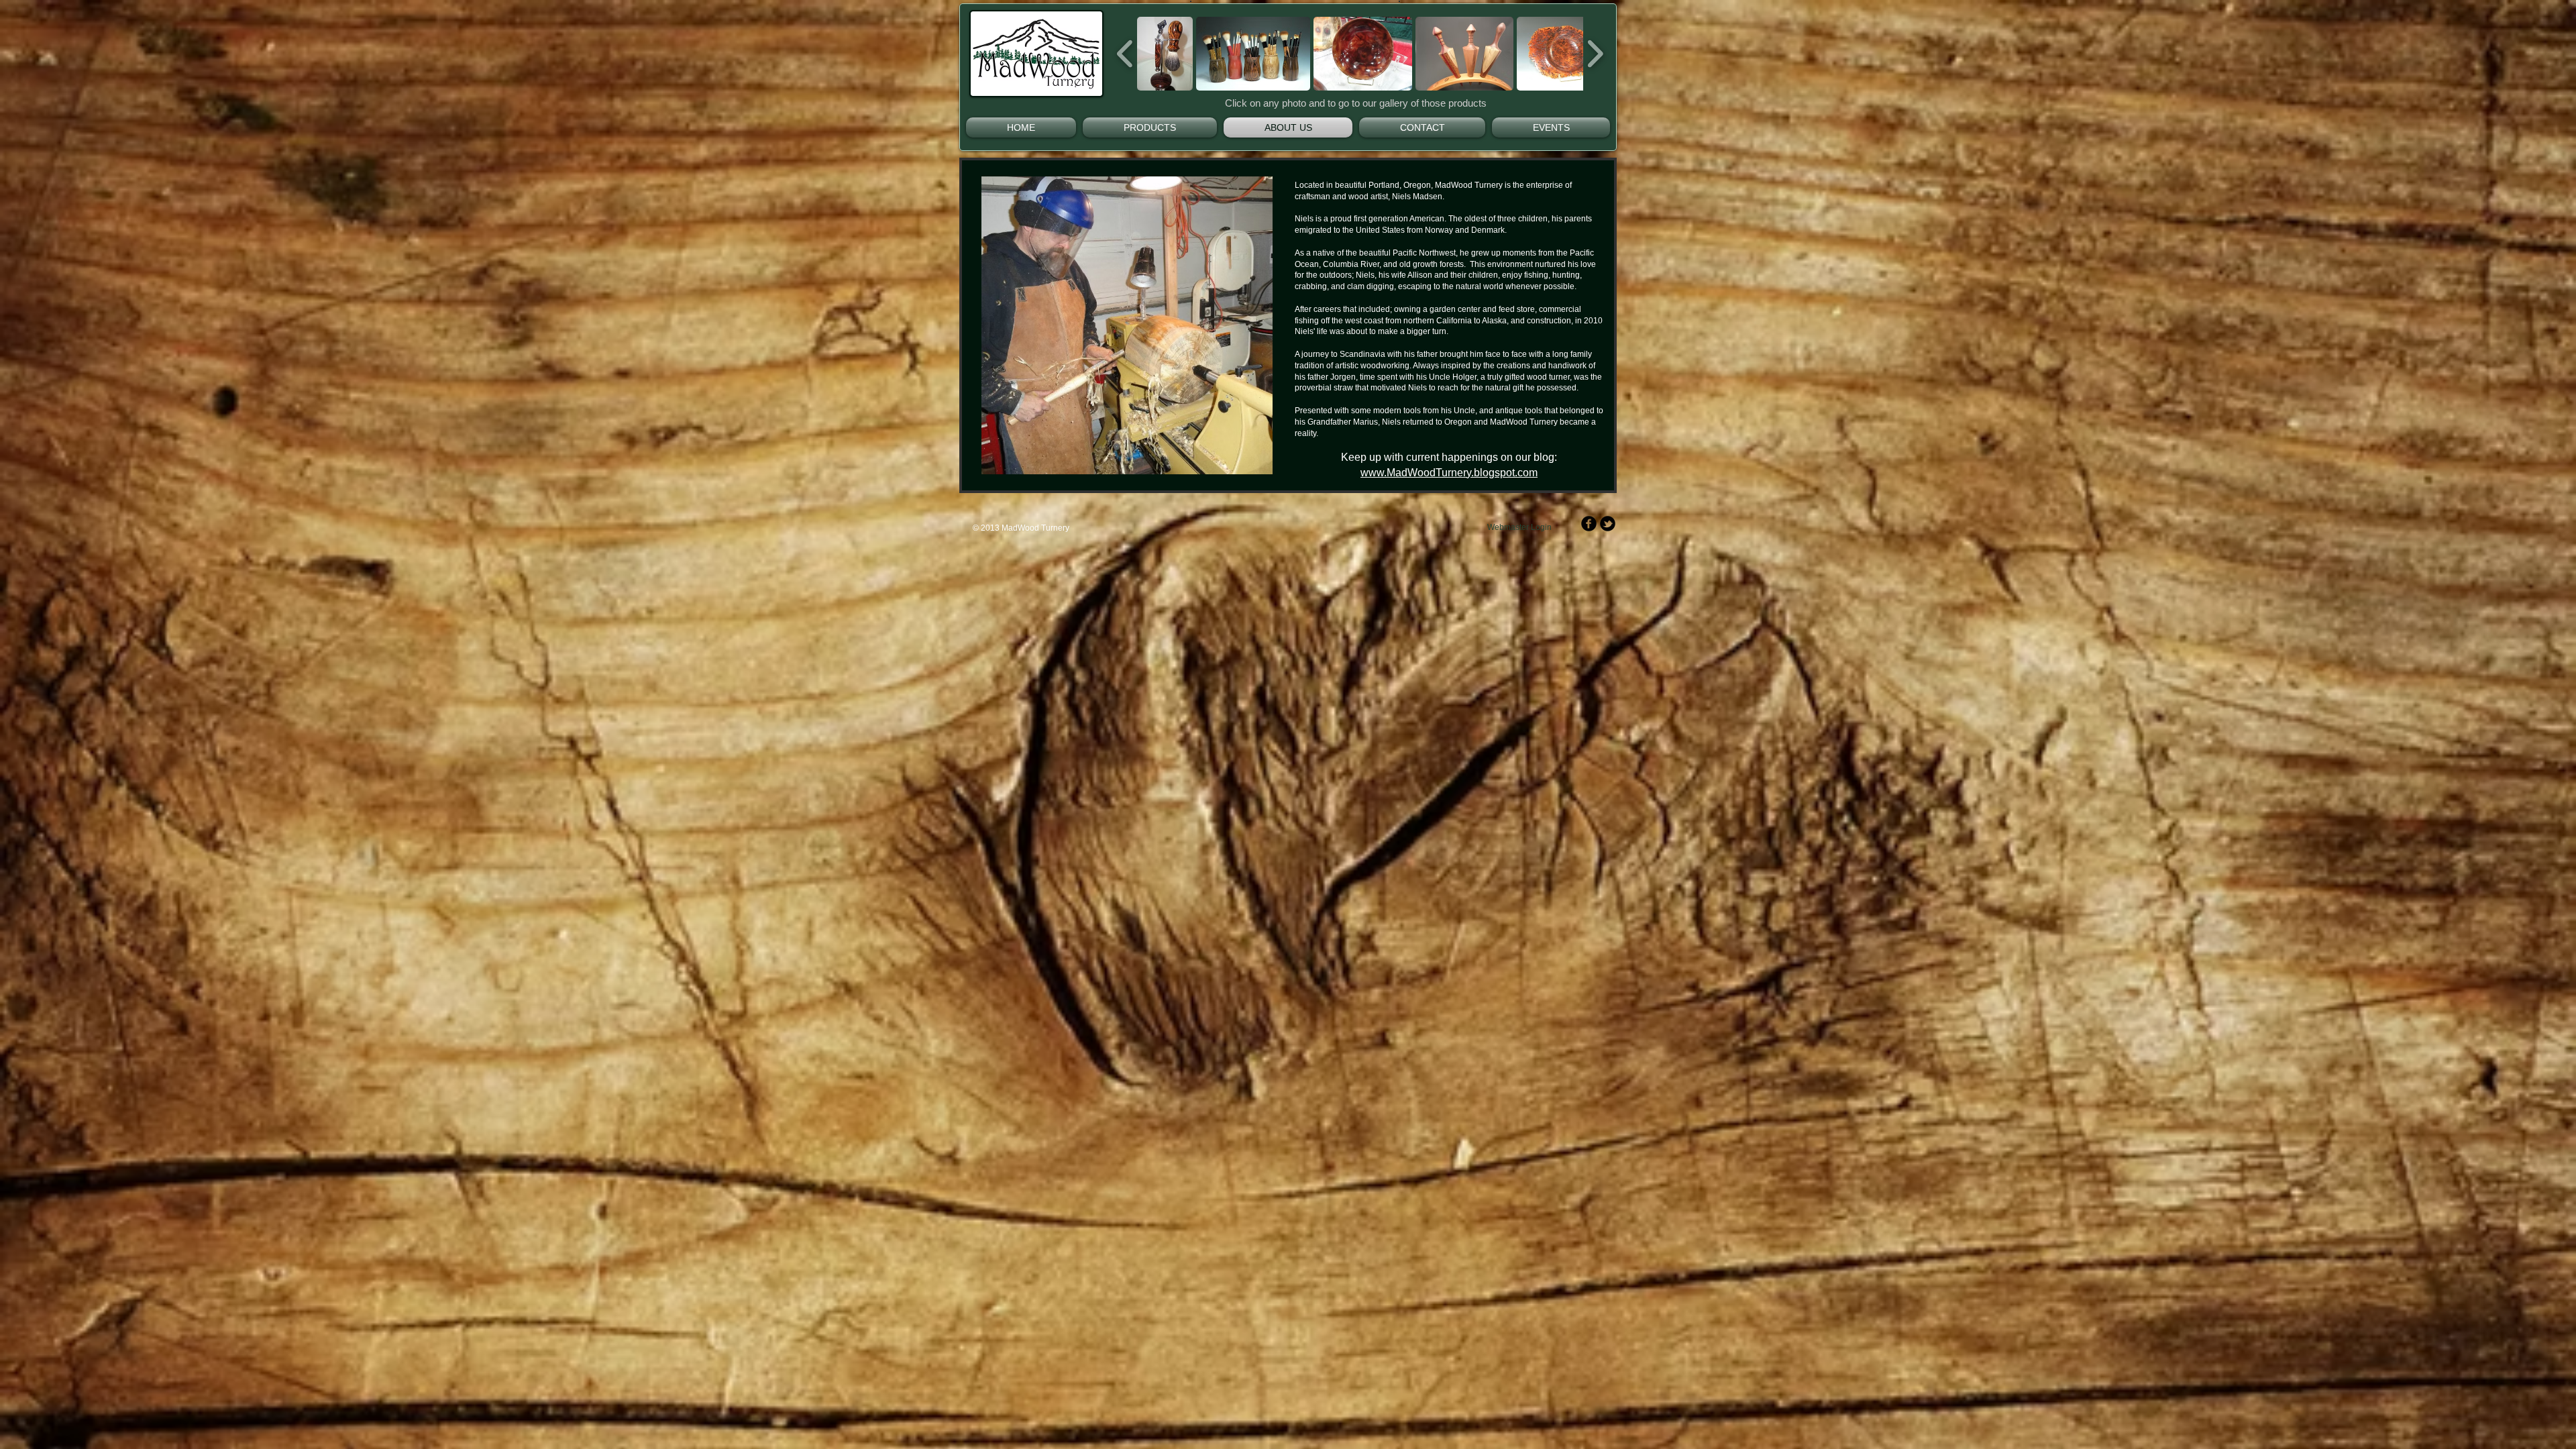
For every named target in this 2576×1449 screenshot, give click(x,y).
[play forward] (1595, 54)
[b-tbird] (1608, 524)
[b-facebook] (1589, 524)
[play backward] (1125, 54)
